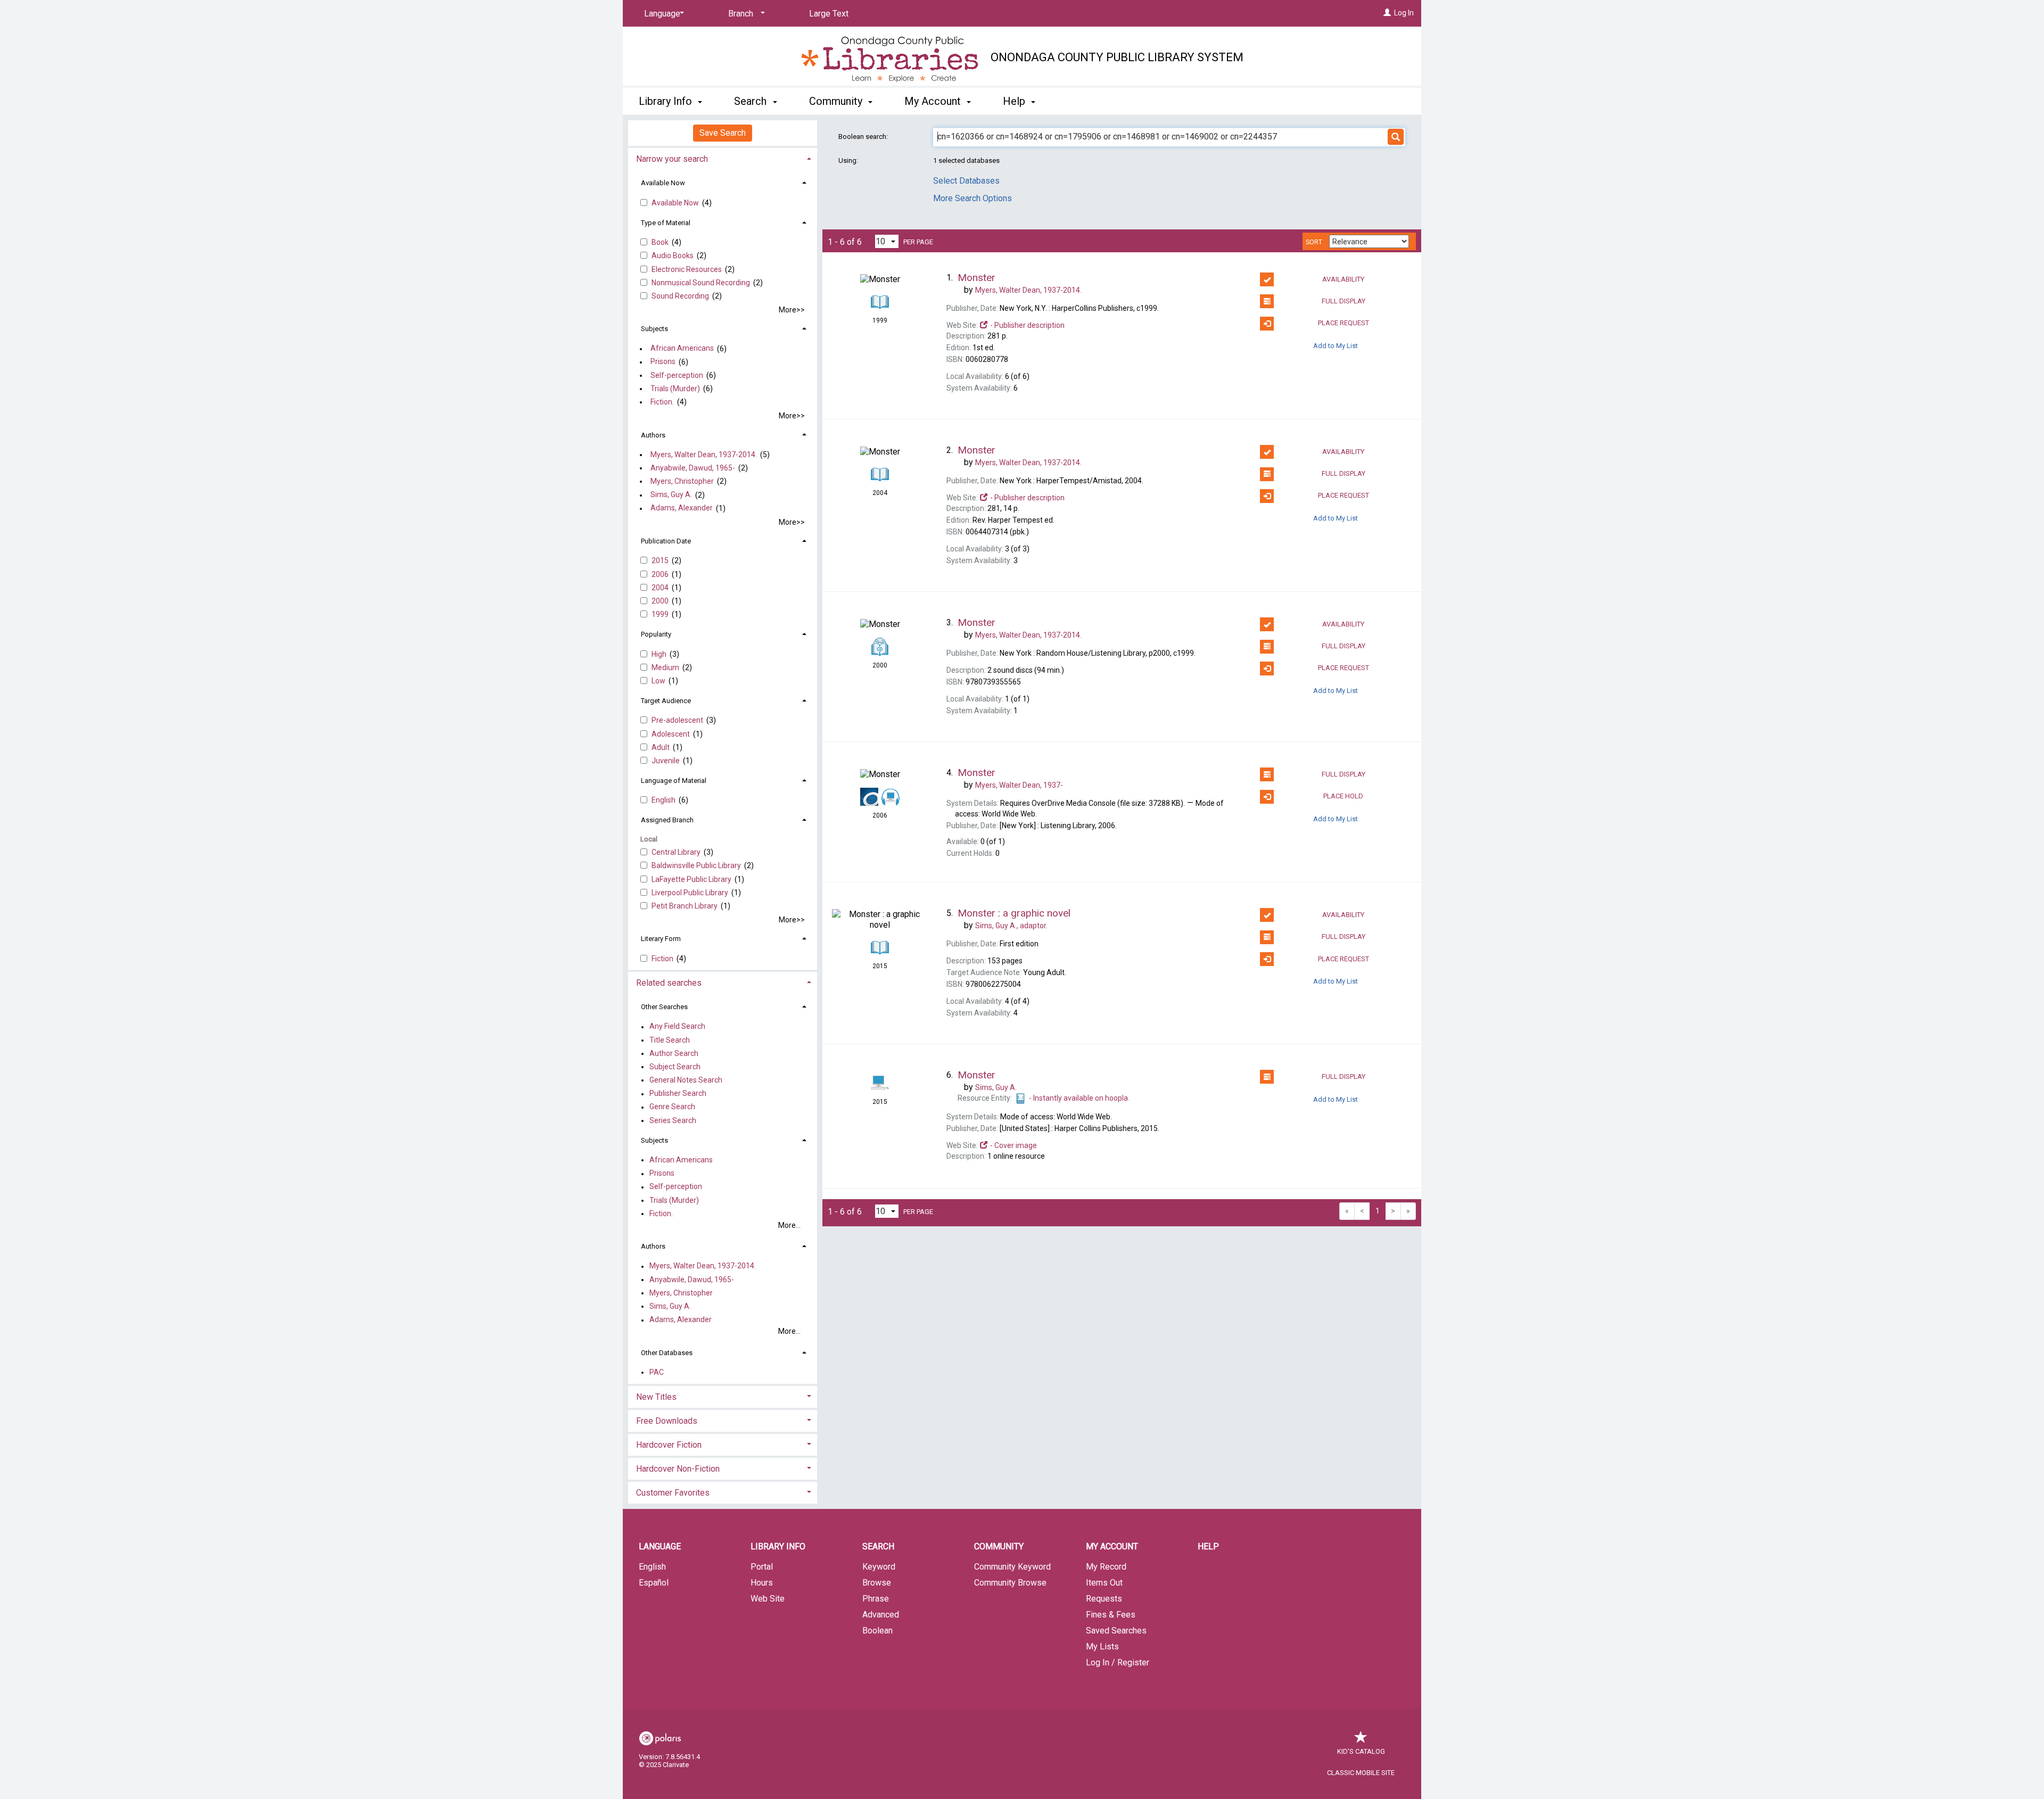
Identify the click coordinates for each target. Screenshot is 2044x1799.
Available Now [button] (663, 183)
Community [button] (837, 101)
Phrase (876, 1599)
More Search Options (972, 198)
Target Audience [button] (666, 701)
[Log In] (1387, 13)
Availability (1343, 279)
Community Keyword (1012, 1567)
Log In (1404, 13)
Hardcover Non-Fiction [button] (678, 1469)
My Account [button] (934, 101)
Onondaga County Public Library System (1117, 57)
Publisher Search (678, 1094)
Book (661, 242)
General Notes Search (686, 1080)
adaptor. (1011, 926)
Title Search (670, 1040)
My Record (1106, 1567)
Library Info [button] (667, 101)
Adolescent (671, 734)
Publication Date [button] (666, 541)
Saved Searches (1116, 1631)
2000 (661, 601)
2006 (661, 574)
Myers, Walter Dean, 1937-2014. (704, 455)
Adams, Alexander (682, 508)
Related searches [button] (669, 983)
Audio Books (673, 255)
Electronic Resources (687, 269)
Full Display (1344, 301)
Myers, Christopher (682, 481)
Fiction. (662, 402)
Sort (1314, 242)
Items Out (1104, 1583)
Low (659, 681)
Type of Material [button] (666, 223)
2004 (661, 588)
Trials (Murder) (675, 389)
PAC (657, 1372)
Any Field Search (677, 1027)
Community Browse (1010, 1583)
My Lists (1102, 1647)
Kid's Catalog (1361, 1751)
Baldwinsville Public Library (697, 865)
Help (1208, 1546)
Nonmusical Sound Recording (702, 283)
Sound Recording (681, 296)
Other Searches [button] (664, 1007)
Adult (661, 747)
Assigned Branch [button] (667, 820)
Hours (762, 1583)
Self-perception (677, 375)
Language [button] (660, 1546)
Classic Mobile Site (1361, 1773)
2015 (661, 560)
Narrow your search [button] (672, 159)
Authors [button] (653, 435)
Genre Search (672, 1107)
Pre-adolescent (678, 720)
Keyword (879, 1567)
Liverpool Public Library (691, 893)
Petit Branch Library (685, 906)
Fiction (663, 959)
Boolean (877, 1631)
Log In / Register (1118, 1662)
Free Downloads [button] (667, 1421)
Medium (666, 667)
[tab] (723, 158)
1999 (661, 614)
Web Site (768, 1599)
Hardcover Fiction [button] (669, 1445)
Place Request (1344, 323)
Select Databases (966, 181)
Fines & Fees (1111, 1615)
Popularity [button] (656, 634)
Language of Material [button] (674, 781)
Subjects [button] (654, 329)
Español (654, 1583)
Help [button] (1015, 101)
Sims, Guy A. (671, 495)
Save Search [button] (723, 133)
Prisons (663, 362)
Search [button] (752, 101)
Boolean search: (864, 137)
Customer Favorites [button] (673, 1493)
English (664, 800)
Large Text (829, 14)
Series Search (673, 1120)
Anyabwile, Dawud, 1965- (693, 468)
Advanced (881, 1615)
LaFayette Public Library (692, 879)
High (660, 654)
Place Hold (1343, 796)
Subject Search (675, 1067)
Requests (1104, 1599)
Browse (877, 1583)
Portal (762, 1567)
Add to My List (1336, 346)
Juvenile (666, 761)
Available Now (676, 203)
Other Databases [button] (667, 1353)
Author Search (674, 1053)
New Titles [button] (656, 1397)
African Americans (682, 349)
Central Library (677, 852)
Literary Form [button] (661, 939)
